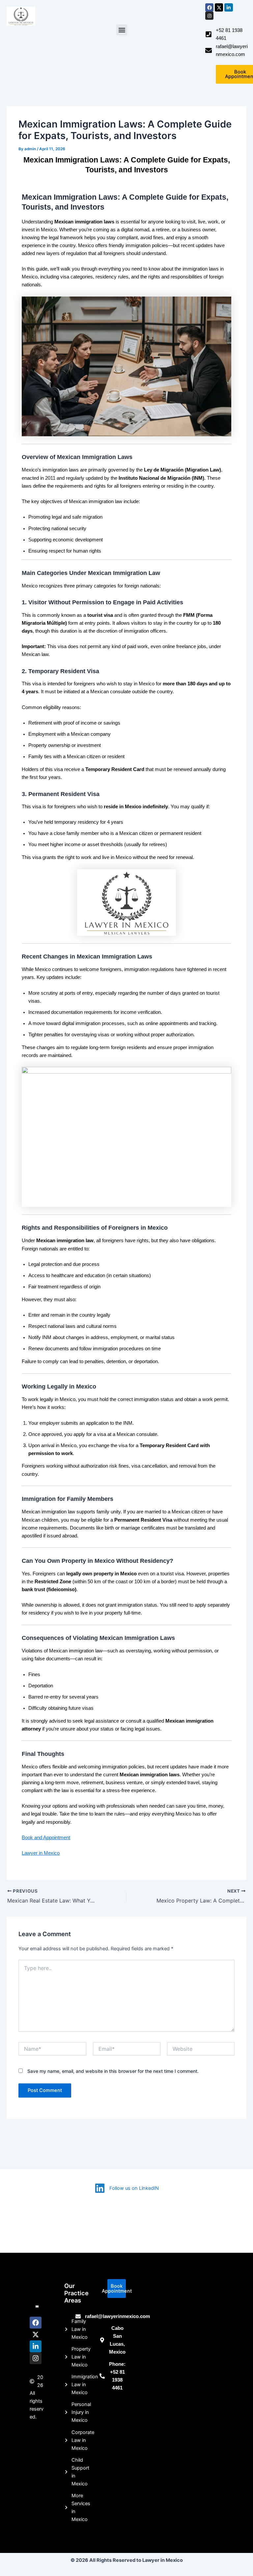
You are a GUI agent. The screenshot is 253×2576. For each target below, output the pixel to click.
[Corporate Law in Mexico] (68, 2440)
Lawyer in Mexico (41, 1853)
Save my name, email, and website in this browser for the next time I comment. (113, 2071)
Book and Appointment (46, 1838)
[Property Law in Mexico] (68, 2357)
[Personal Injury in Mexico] (68, 2412)
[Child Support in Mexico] (68, 2472)
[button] (122, 30)
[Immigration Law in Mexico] (68, 2385)
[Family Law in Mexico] (68, 2329)
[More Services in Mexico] (68, 2507)
